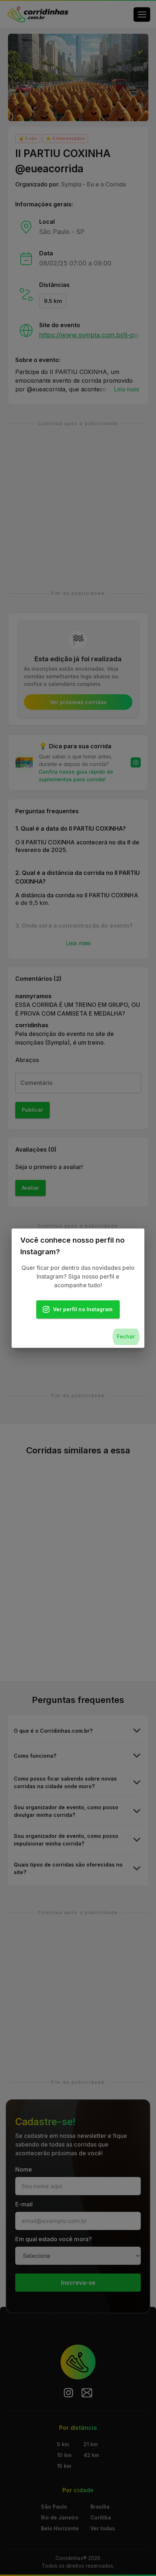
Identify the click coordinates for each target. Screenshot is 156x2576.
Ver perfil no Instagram (83, 1309)
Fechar (126, 1336)
